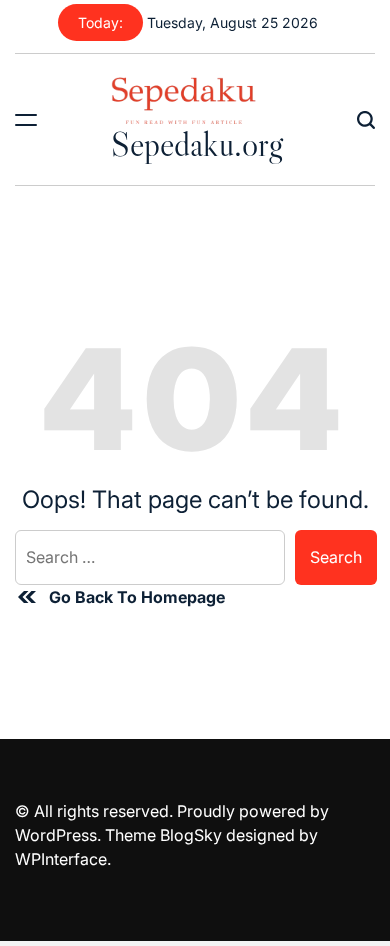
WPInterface (61, 859)
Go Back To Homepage (137, 597)
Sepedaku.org (197, 144)
